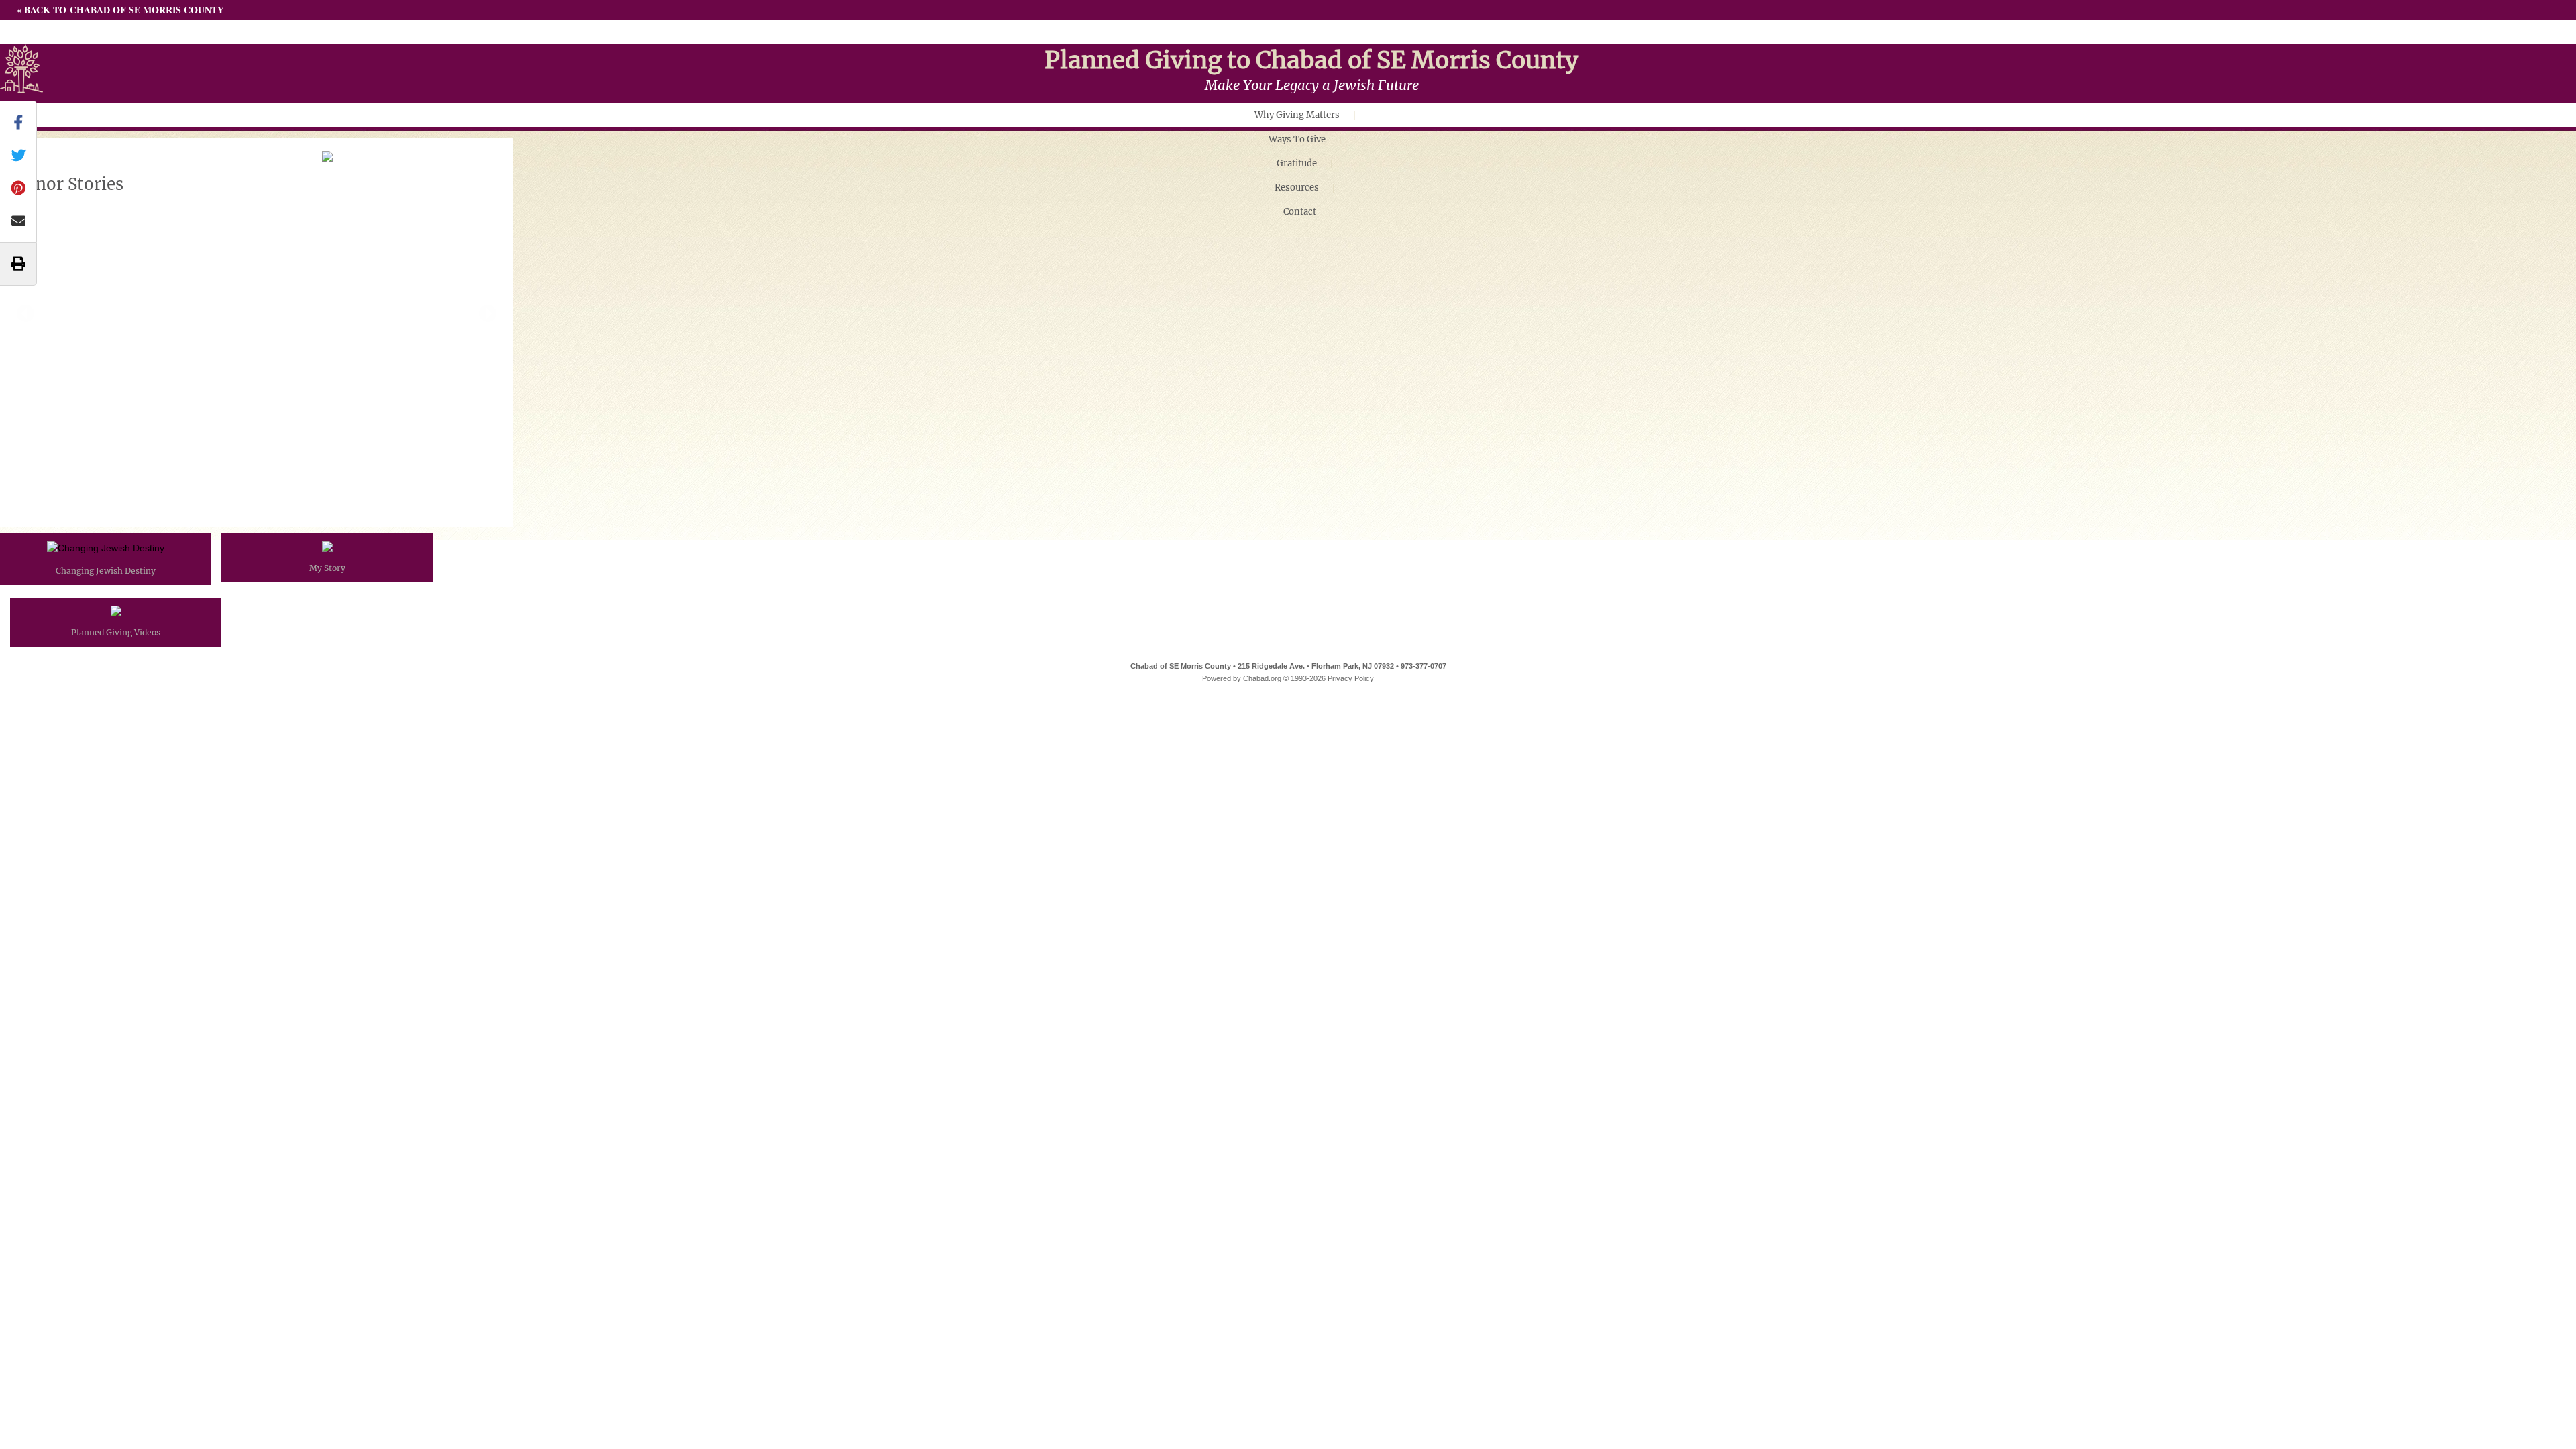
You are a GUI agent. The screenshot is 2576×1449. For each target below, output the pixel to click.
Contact (1300, 212)
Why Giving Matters (1297, 115)
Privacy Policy (1351, 678)
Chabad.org (1262, 678)
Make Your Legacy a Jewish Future (1312, 85)
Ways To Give (1297, 139)
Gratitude (1297, 163)
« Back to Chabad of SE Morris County (120, 10)
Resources (1297, 187)
